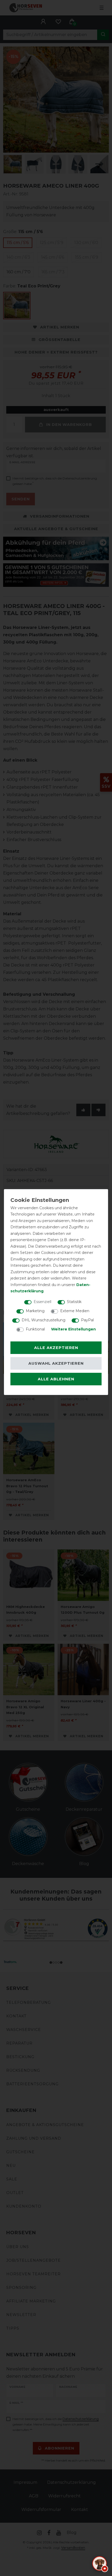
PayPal (87, 1320)
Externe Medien (75, 1311)
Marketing (35, 1311)
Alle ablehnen (56, 1379)
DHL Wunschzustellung (43, 1320)
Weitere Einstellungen (73, 1329)
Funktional (35, 1329)
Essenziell (42, 1302)
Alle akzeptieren (56, 1348)
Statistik (74, 1302)
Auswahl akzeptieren (56, 1363)
